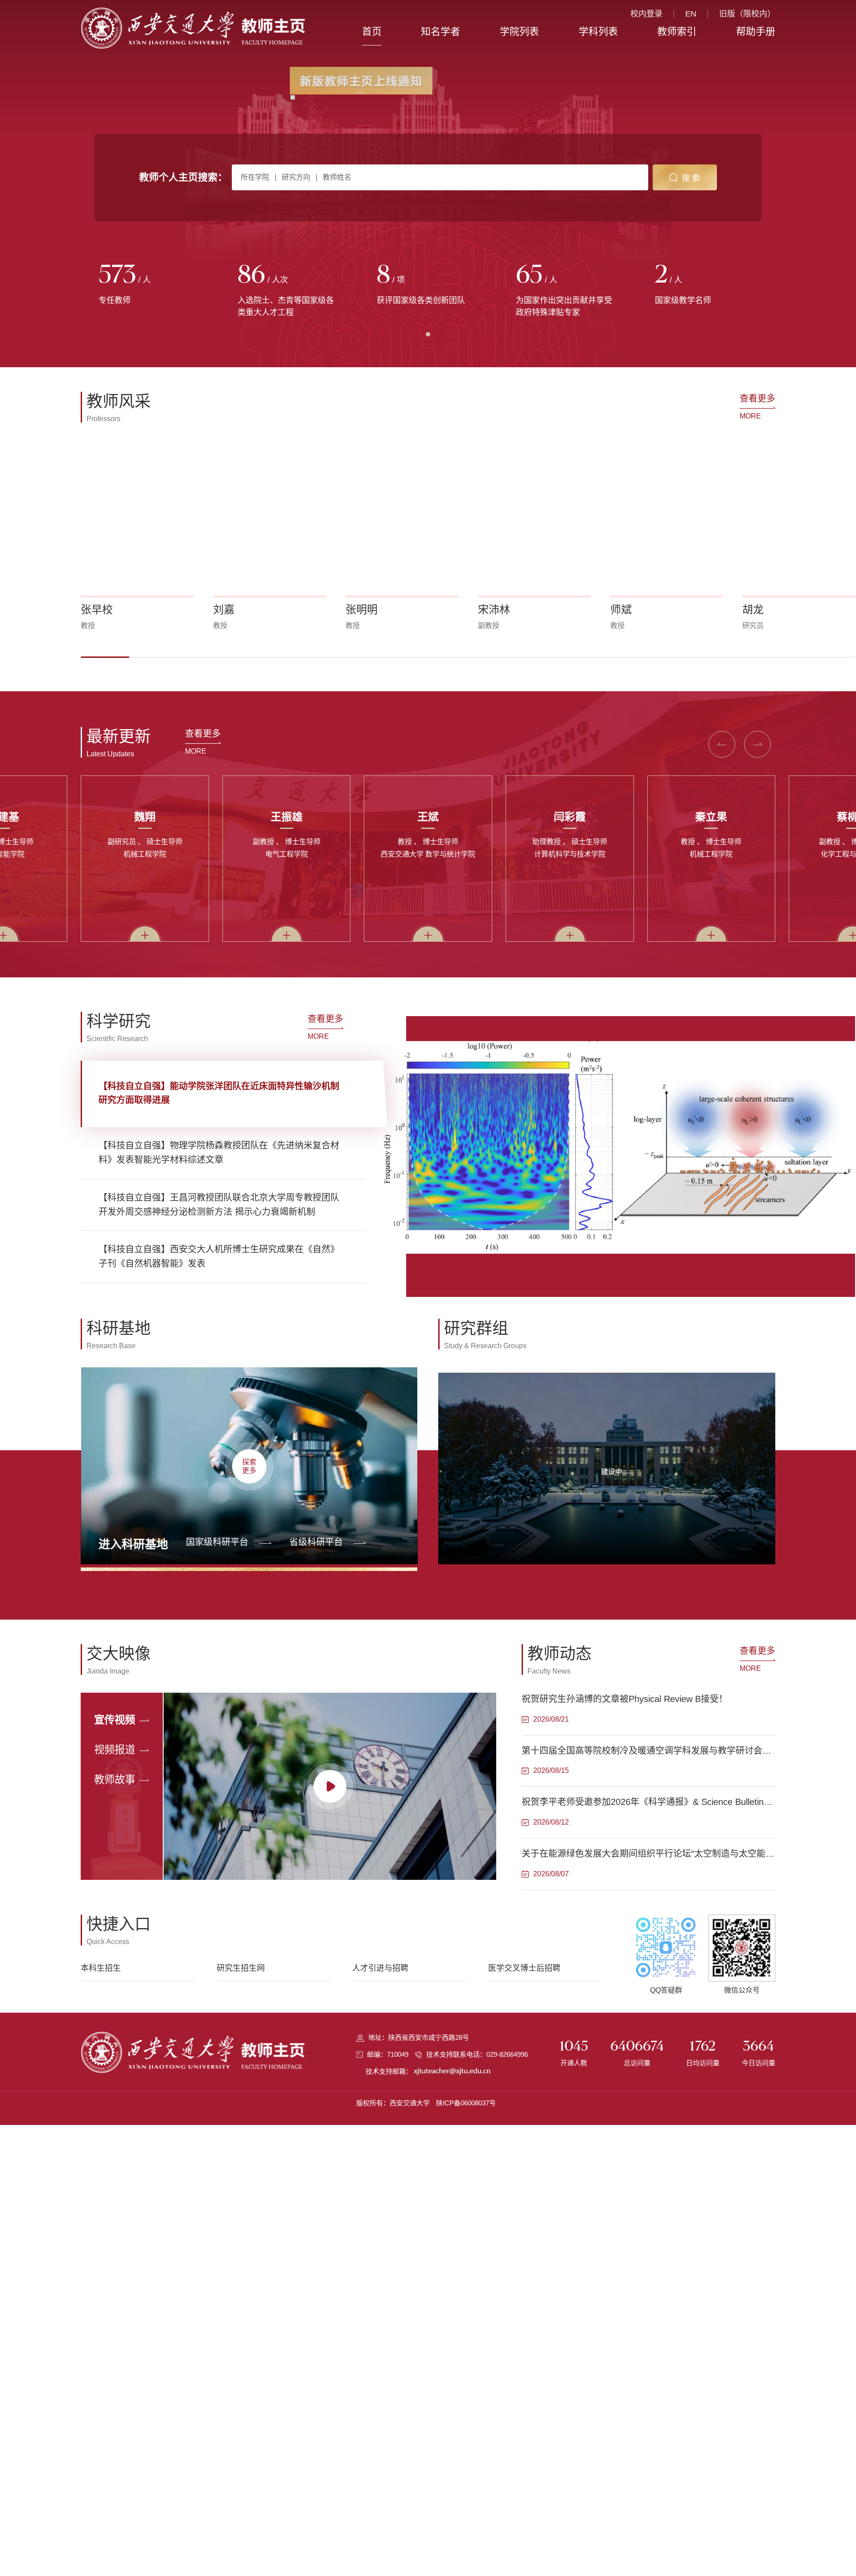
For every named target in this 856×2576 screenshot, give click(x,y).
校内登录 (646, 14)
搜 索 (691, 178)
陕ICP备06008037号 (466, 2103)
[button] (105, 657)
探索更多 (249, 1466)
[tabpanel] (150, 285)
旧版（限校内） (747, 14)
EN (691, 14)
